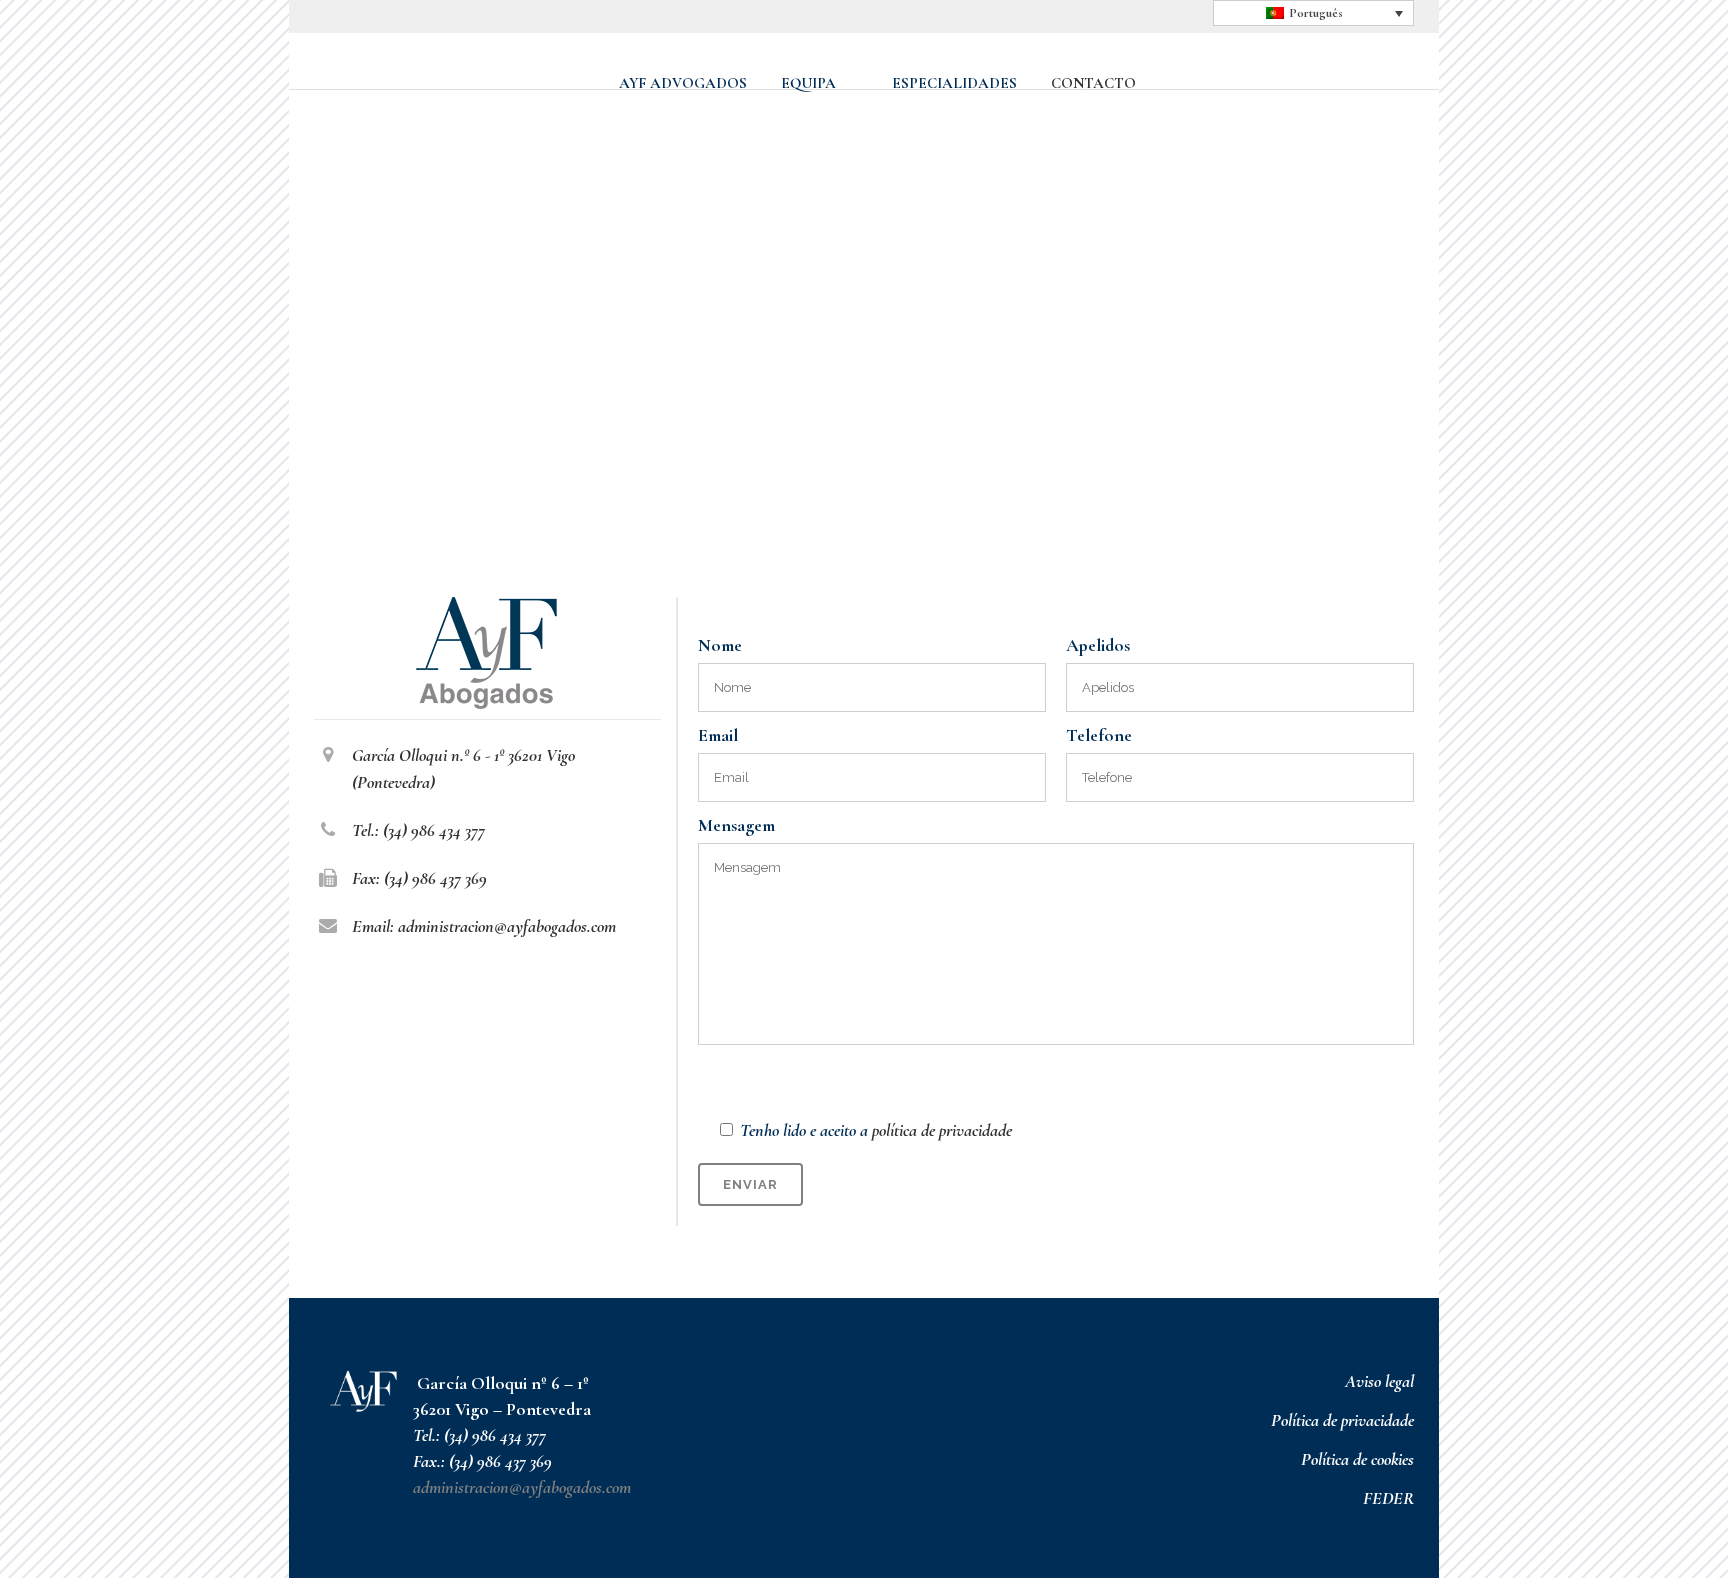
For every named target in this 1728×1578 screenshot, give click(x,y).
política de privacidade (942, 1130)
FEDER (1388, 1498)
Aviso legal (1379, 1381)
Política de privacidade (1342, 1420)
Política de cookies (1357, 1459)
